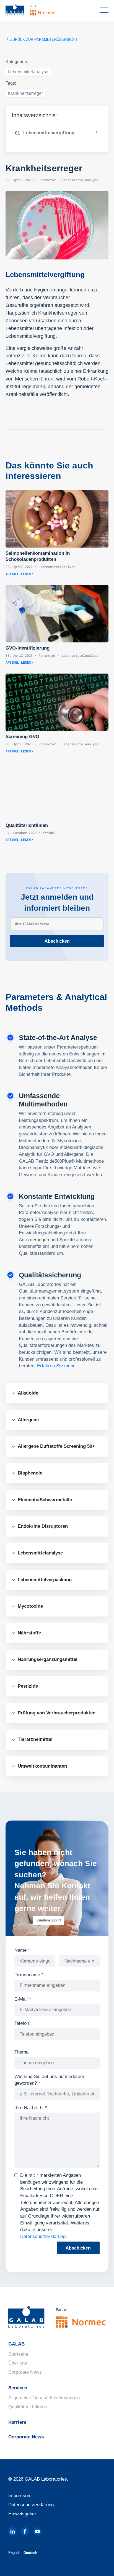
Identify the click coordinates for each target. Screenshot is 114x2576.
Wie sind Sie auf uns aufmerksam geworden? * (49, 2080)
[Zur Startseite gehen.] (39, 10)
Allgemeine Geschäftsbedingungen (44, 2398)
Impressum (20, 2496)
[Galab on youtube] (37, 2531)
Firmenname (29, 1975)
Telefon (22, 2023)
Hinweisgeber (22, 2514)
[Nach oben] (100, 2564)
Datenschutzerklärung (43, 2236)
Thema (21, 2052)
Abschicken (57, 941)
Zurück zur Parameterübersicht (43, 40)
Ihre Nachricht (31, 2108)
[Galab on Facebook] (25, 2531)
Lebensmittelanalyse (28, 72)
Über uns (18, 2363)
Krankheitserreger (25, 93)
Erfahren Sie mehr (56, 1366)
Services (18, 2388)
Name (22, 1950)
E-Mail (23, 1999)
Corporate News (25, 2372)
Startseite (18, 2354)
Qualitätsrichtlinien (28, 2407)
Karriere (17, 2422)
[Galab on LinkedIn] (12, 2531)
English (14, 2553)
